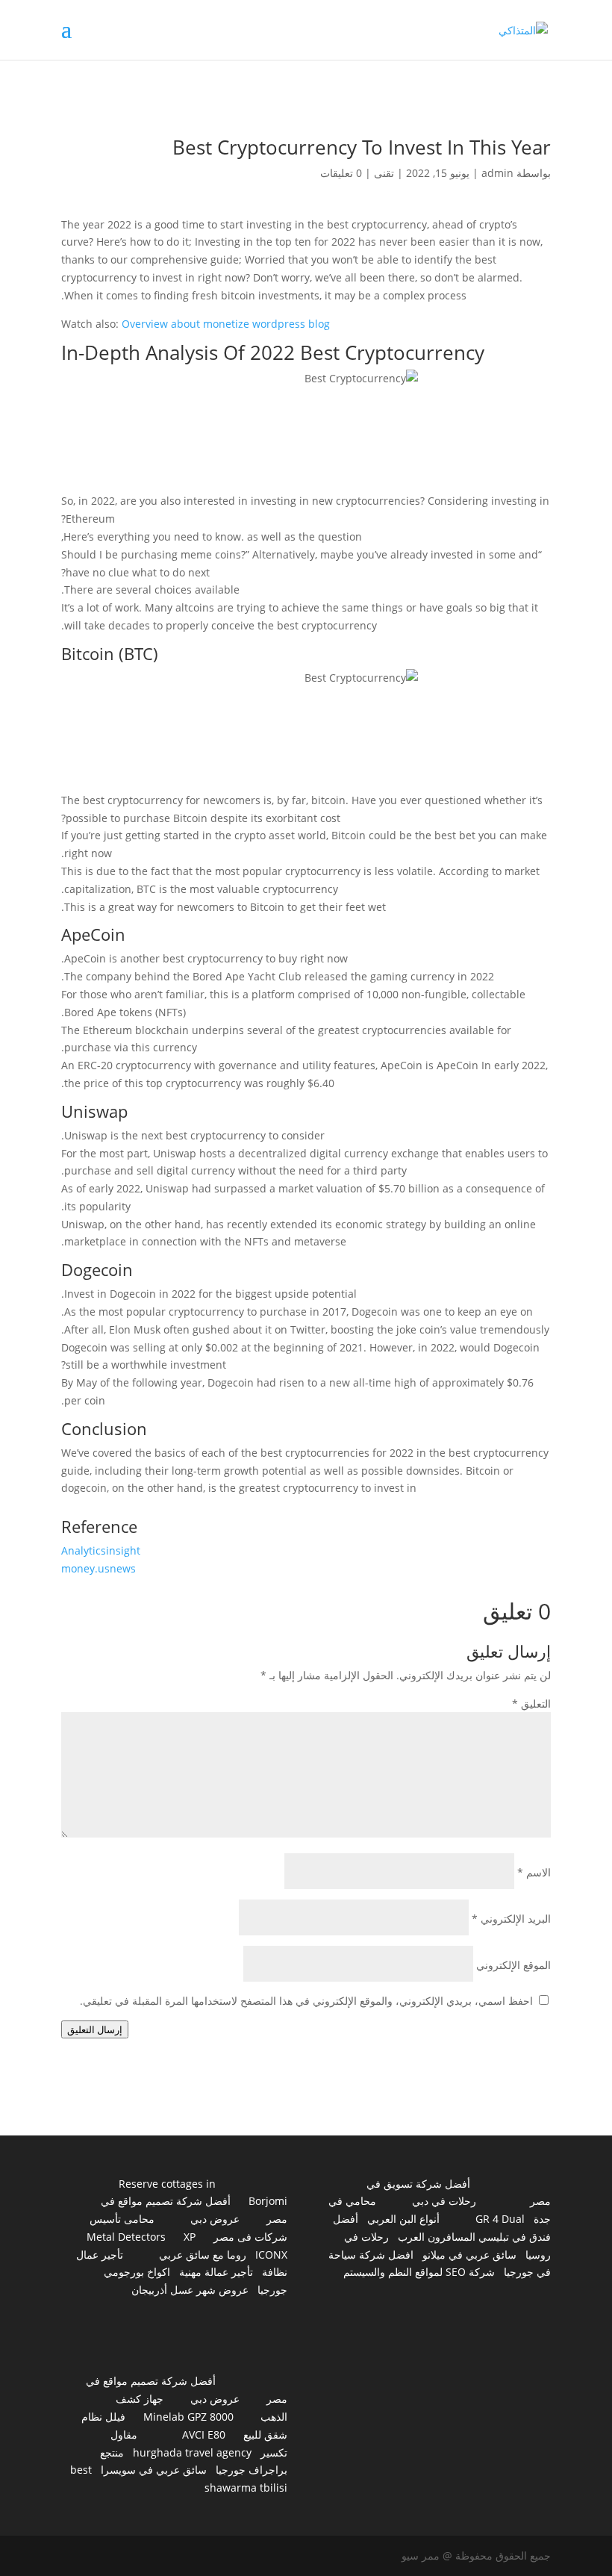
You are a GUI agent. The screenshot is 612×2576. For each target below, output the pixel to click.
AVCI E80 (204, 2435)
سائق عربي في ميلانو (469, 2255)
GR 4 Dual (500, 2219)
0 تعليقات (341, 173)
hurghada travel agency (192, 2452)
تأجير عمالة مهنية (216, 2272)
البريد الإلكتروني (511, 1919)
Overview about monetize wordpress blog (226, 324)
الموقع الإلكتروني (513, 1965)
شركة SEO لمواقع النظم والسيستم (419, 2272)
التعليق (531, 1704)
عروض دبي (215, 2219)
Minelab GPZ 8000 (188, 2417)
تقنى (384, 173)
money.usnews (99, 1568)
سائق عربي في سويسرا (154, 2470)
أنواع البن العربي (403, 2219)
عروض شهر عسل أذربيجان (190, 2290)
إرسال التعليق (95, 2029)
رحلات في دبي (444, 2201)
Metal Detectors (126, 2237)
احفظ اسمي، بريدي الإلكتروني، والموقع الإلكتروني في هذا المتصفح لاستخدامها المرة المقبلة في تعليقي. (306, 2001)
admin (497, 173)
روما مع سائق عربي (203, 2255)
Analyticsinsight (101, 1550)
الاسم (534, 1872)
